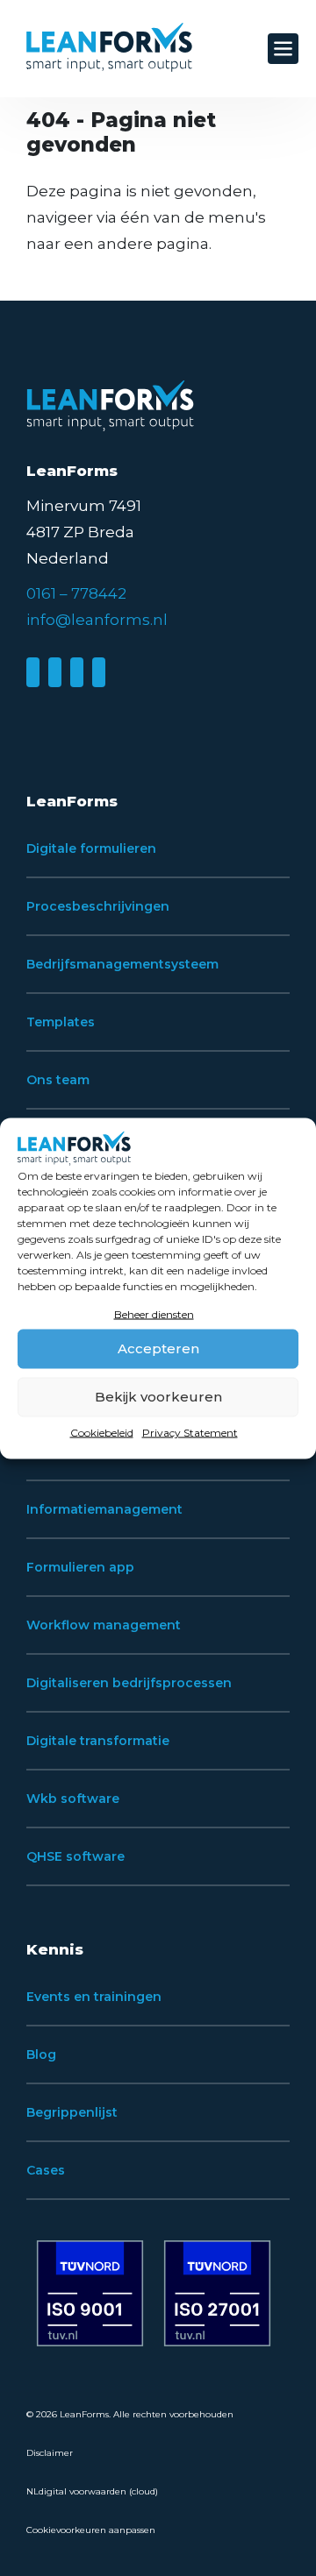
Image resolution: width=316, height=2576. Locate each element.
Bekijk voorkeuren (158, 1397)
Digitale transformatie (98, 1741)
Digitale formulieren (91, 848)
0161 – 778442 (76, 593)
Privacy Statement (190, 1432)
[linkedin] (33, 672)
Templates (61, 1022)
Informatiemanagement (104, 1509)
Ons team (58, 1080)
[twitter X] (77, 672)
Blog (41, 2054)
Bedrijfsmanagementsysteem (122, 964)
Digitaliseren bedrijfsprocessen (129, 1683)
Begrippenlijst (72, 2112)
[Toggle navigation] (283, 49)
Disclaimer (50, 2453)
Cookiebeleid (102, 1432)
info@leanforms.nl (97, 620)
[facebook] (55, 672)
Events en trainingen (94, 1997)
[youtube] (99, 672)
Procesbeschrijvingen (98, 906)
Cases (46, 2170)
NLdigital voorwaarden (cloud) (92, 2491)
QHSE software (75, 1856)
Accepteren (158, 1348)
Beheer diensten (154, 1313)
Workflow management (104, 1625)
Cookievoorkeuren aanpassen (91, 2530)
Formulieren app (80, 1567)
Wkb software (73, 1799)
